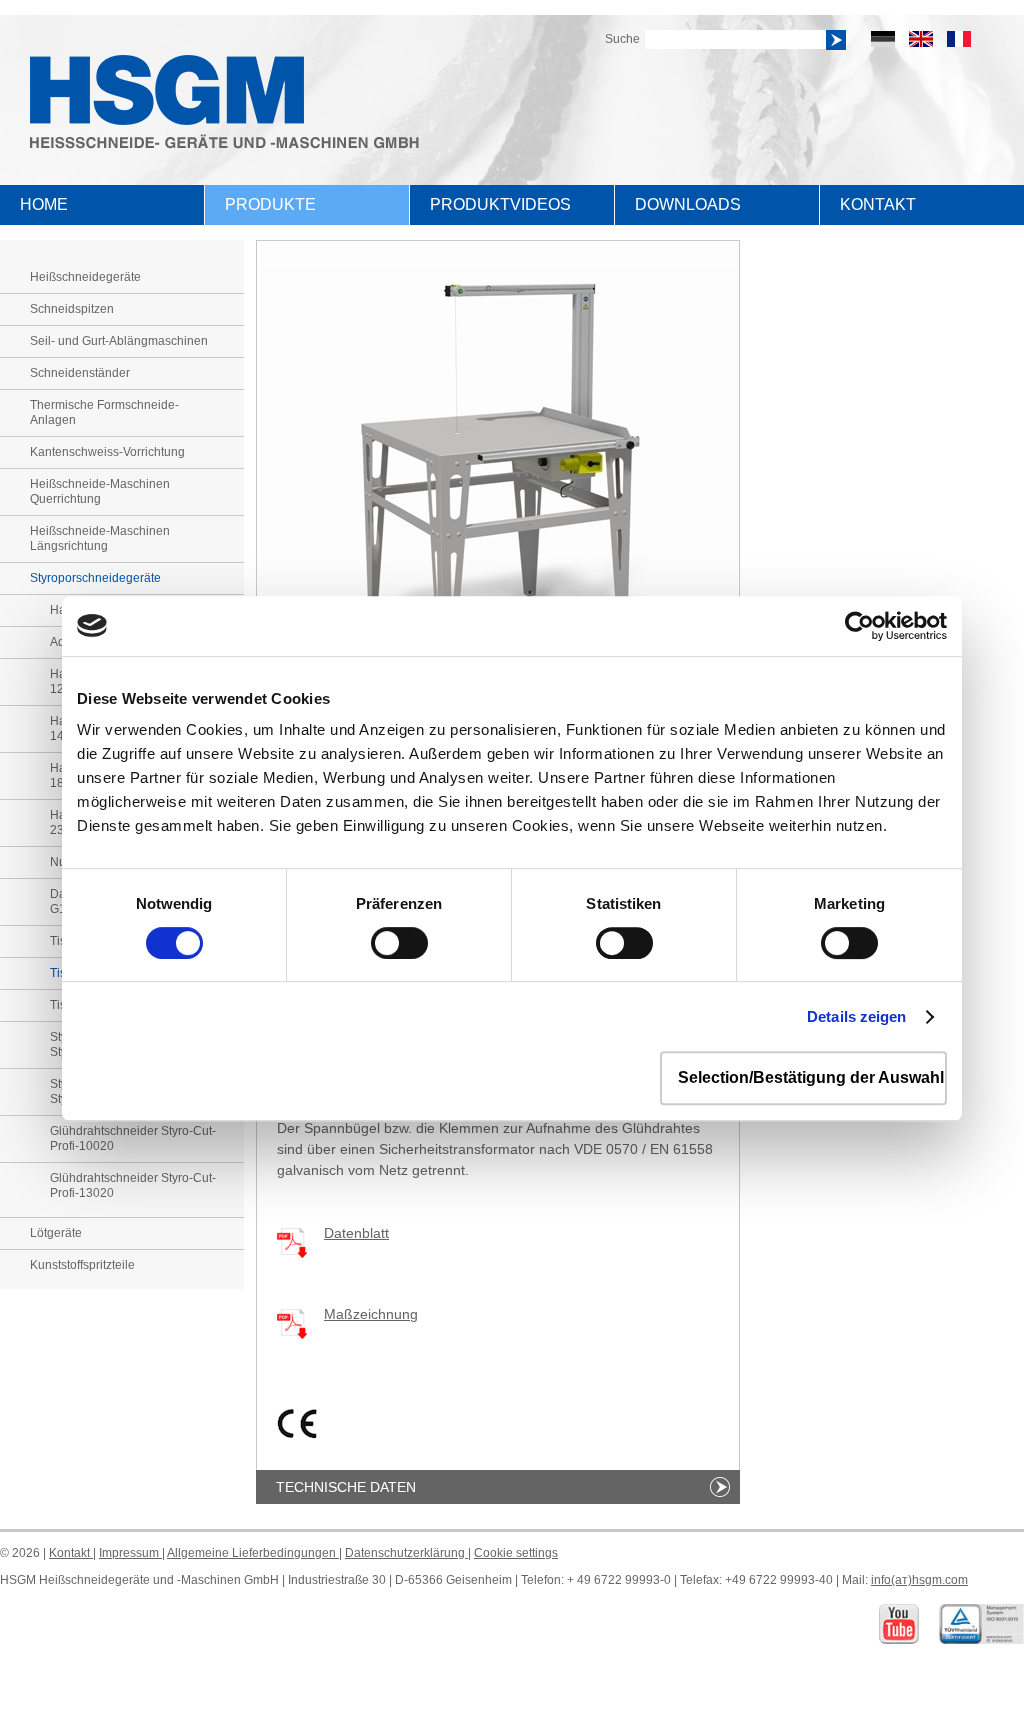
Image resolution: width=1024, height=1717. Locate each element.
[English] (921, 39)
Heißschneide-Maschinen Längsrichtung (100, 538)
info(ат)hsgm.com (919, 1580)
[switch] (399, 943)
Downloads (688, 204)
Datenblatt (356, 1233)
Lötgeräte (56, 1233)
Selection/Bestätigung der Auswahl (811, 1077)
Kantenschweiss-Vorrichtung (107, 452)
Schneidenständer (80, 373)
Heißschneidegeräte (85, 277)
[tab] (498, 1487)
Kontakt (878, 204)
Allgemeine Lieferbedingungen (253, 1553)
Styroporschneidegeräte (95, 578)
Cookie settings (516, 1553)
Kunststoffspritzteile (82, 1265)
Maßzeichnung (371, 1314)
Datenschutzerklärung (406, 1553)
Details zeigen (856, 1016)
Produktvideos (500, 204)
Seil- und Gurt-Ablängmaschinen (119, 341)
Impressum (130, 1553)
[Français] (959, 39)
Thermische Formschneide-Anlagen (104, 412)
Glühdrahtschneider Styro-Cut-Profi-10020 (133, 1138)
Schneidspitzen (72, 309)
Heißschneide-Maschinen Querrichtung (100, 491)
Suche (622, 39)
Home (44, 204)
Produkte (270, 204)
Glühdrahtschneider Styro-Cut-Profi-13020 (133, 1185)
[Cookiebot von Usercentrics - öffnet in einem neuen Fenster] (859, 626)
